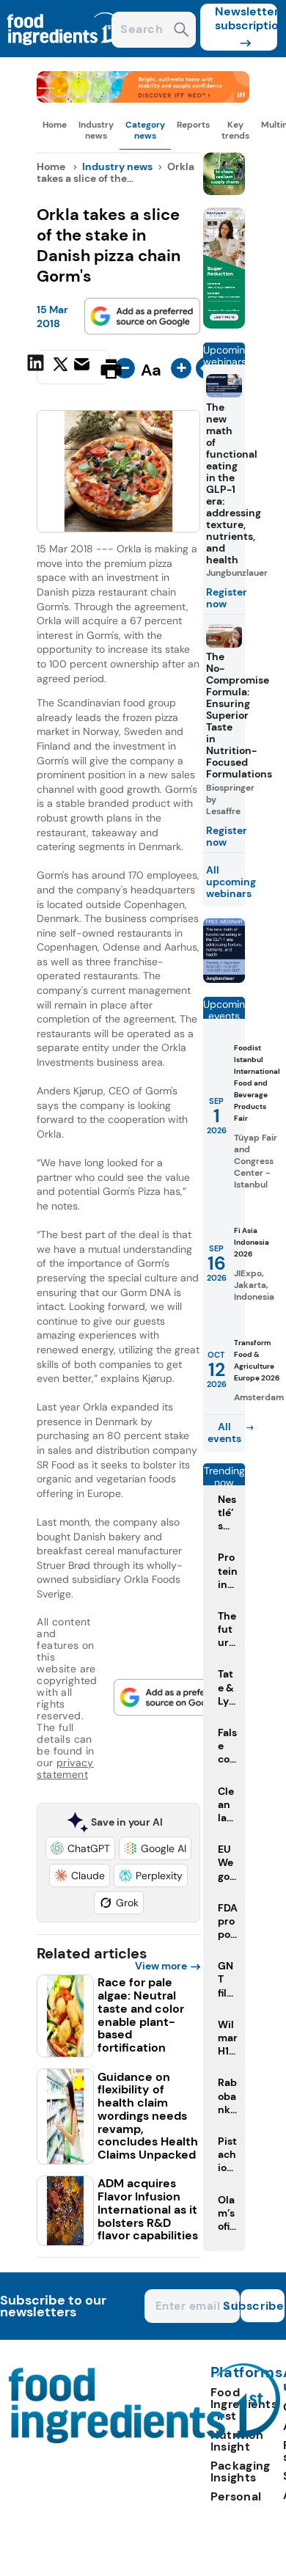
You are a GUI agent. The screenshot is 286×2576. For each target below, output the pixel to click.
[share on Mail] (84, 367)
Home (55, 125)
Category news (145, 130)
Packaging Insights (241, 2471)
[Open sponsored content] (143, 99)
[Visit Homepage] (65, 53)
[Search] (181, 31)
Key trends (235, 130)
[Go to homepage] (145, 2439)
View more (161, 1966)
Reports (193, 125)
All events (224, 1432)
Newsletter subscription (246, 18)
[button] (80, 1848)
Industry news (96, 130)
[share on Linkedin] (37, 367)
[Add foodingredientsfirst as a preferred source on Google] (142, 316)
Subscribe (263, 2306)
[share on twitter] (60, 368)
